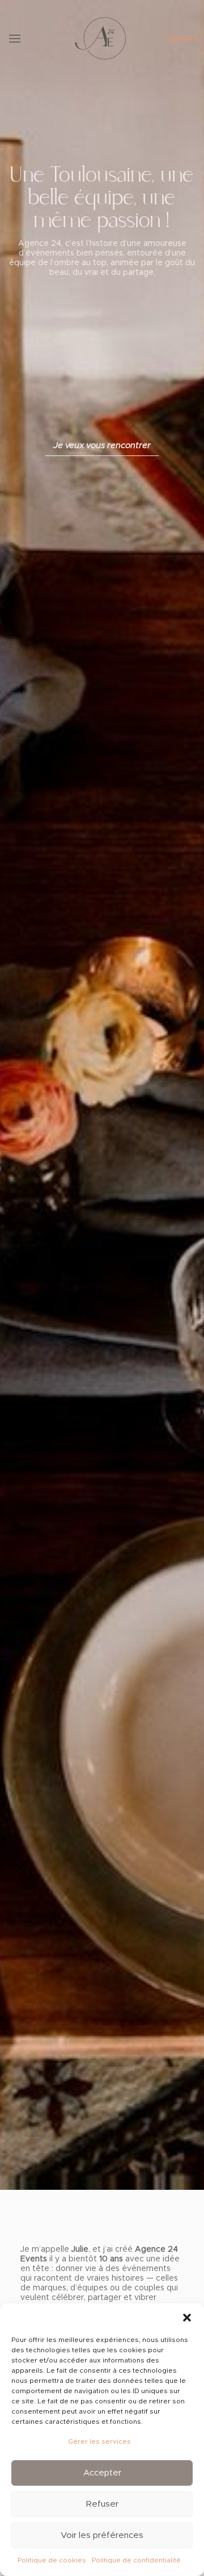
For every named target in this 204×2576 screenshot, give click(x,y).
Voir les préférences (102, 2535)
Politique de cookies (52, 2560)
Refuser (102, 2504)
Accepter (102, 2473)
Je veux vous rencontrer (102, 446)
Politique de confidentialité (136, 2560)
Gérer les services (99, 2441)
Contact (182, 39)
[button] (187, 2318)
